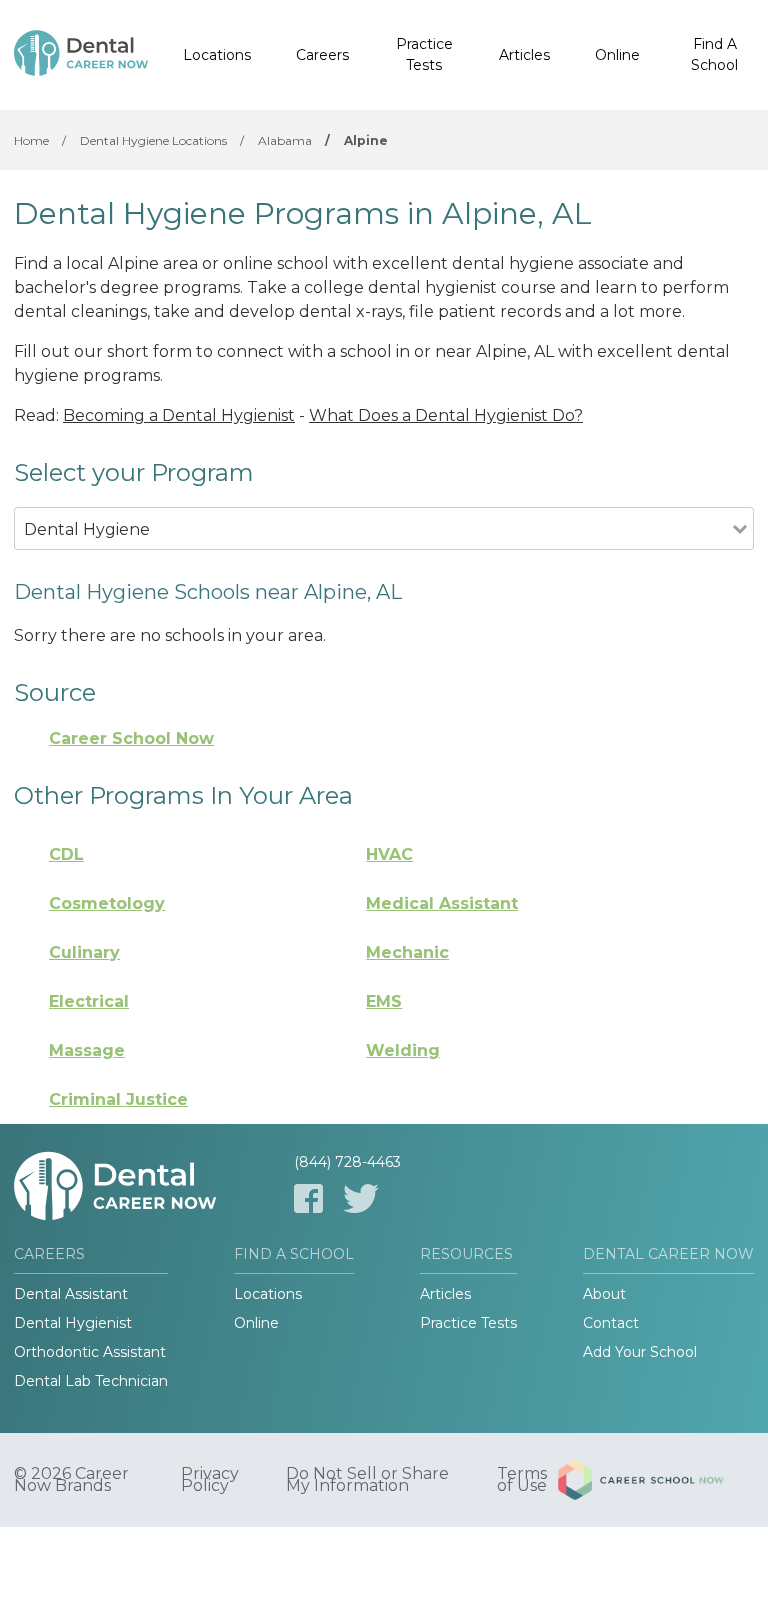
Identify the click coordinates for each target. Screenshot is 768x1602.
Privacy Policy (210, 1480)
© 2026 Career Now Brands (71, 1480)
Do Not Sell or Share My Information (367, 1480)
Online (617, 55)
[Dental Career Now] (81, 55)
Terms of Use (522, 1480)
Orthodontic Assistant (90, 1352)
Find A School (714, 54)
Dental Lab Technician (91, 1381)
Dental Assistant (71, 1294)
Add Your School (640, 1352)
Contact (611, 1323)
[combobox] (373, 556)
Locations (217, 55)
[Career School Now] (656, 1480)
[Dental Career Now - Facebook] (308, 1198)
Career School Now (131, 738)
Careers (322, 55)
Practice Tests (424, 54)
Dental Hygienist (73, 1323)
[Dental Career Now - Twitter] (361, 1198)
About (604, 1294)
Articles (524, 55)
